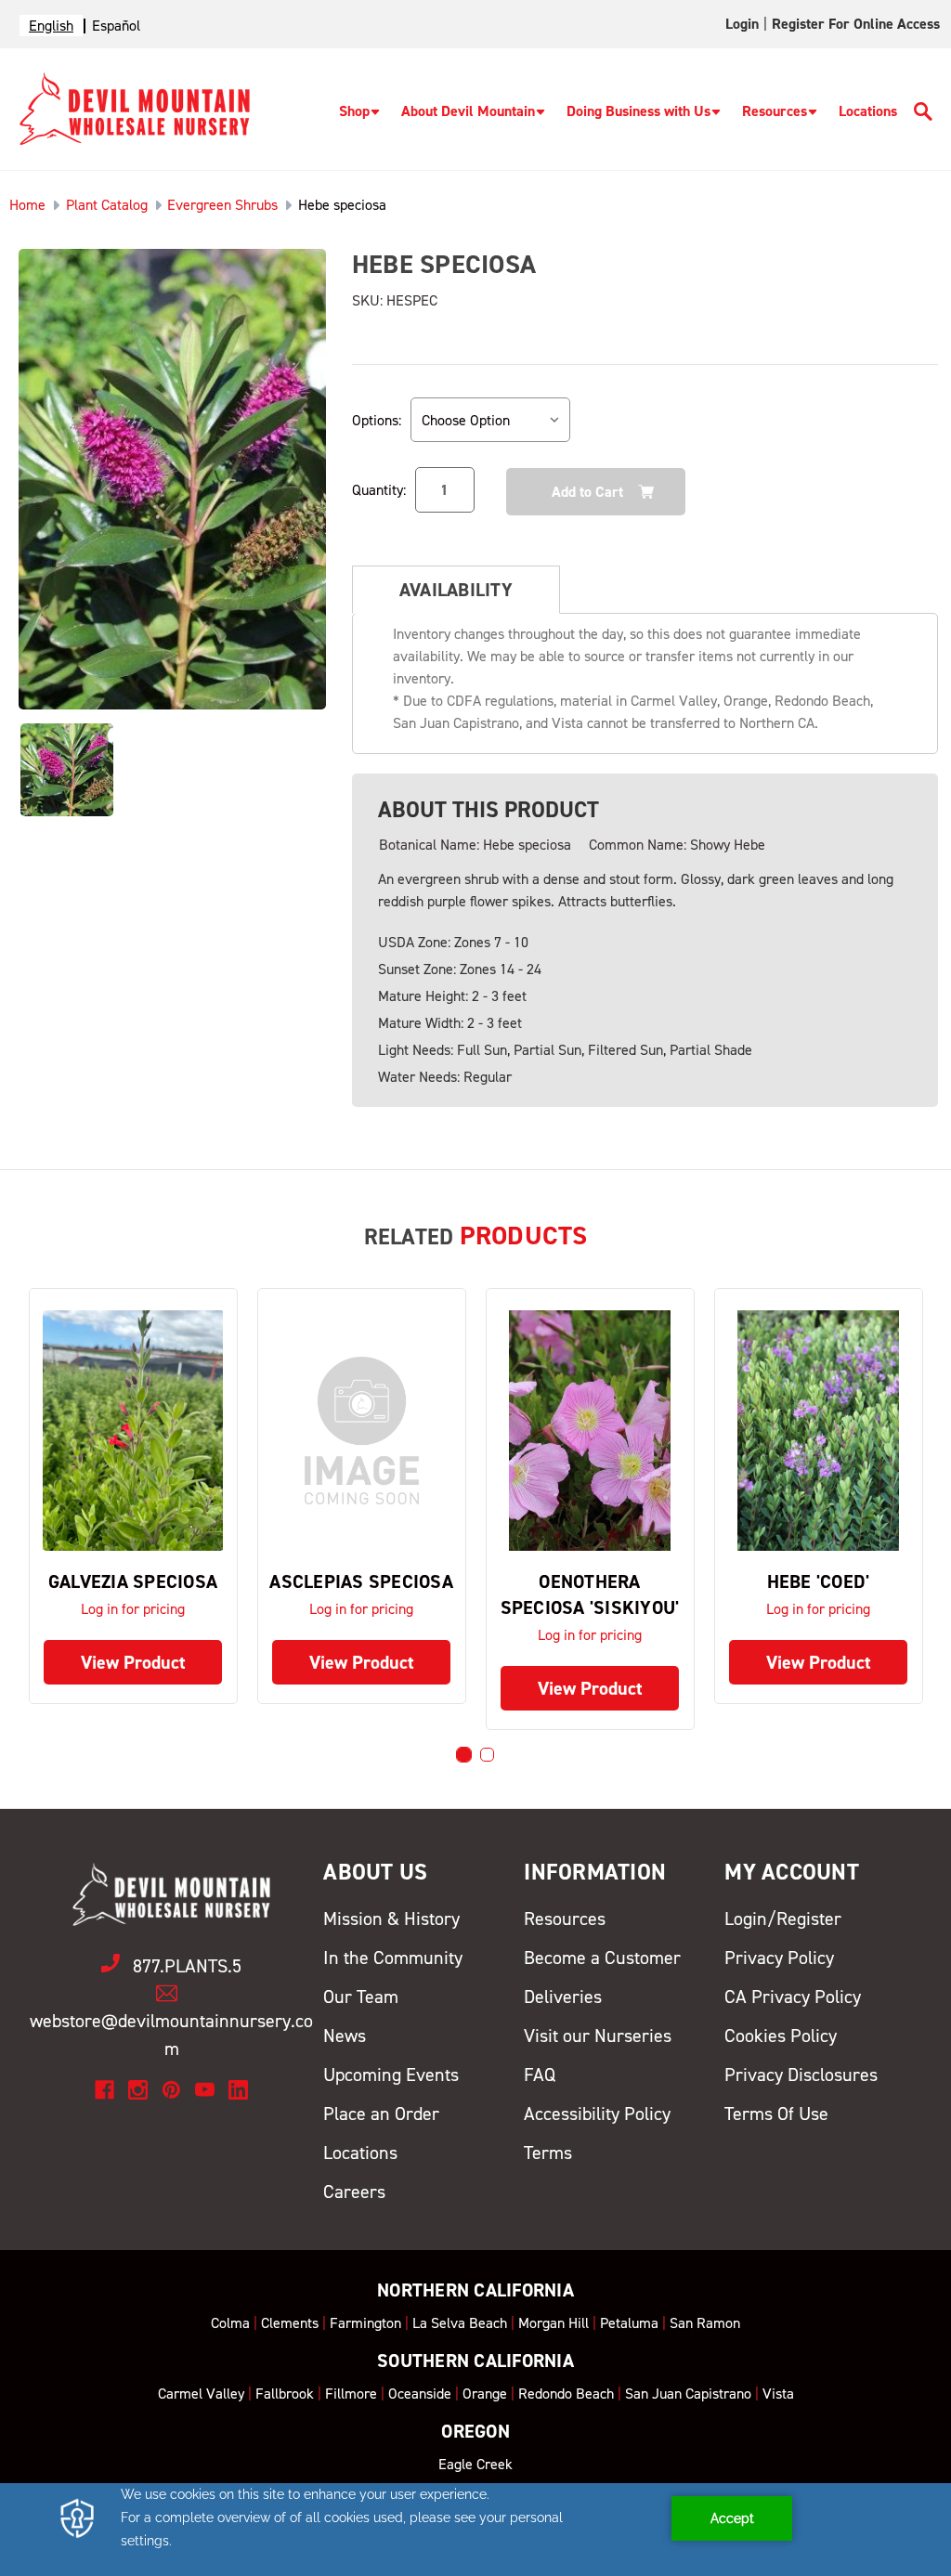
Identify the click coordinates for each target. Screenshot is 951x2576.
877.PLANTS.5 (187, 1966)
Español (116, 26)
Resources (775, 111)
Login (742, 24)
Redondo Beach (566, 2394)
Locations (868, 111)
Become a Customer (602, 1958)
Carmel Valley (201, 2394)
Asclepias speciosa (361, 1581)
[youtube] (205, 2090)
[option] (116, 26)
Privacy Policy (779, 1958)
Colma (230, 2323)
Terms (548, 2153)
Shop (354, 111)
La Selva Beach (460, 2323)
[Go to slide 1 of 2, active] (464, 1755)
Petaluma (629, 2323)
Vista (778, 2394)
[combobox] (51, 26)
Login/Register (783, 1919)
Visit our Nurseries (598, 2036)
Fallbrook (285, 2394)
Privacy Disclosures (801, 2075)
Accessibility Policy (597, 2114)
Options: (377, 420)
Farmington (365, 2323)
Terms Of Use (776, 2114)
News (345, 2036)
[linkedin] (238, 2090)
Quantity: (379, 490)
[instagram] (138, 2090)
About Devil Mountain (468, 111)
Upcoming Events (391, 2075)
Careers (354, 2192)
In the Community (393, 1958)
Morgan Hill (554, 2323)
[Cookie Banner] (475, 2530)
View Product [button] (133, 1662)
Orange (485, 2394)
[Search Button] (923, 115)
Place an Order (381, 2114)
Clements (290, 2323)
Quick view (133, 1431)
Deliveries (563, 1997)
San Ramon (705, 2323)
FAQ (540, 2075)
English (51, 26)
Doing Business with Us (638, 111)
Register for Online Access (856, 24)
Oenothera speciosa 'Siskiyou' (590, 1594)
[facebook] (104, 2090)
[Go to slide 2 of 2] (487, 1755)
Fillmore (351, 2394)
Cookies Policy (781, 2036)
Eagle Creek (475, 2464)
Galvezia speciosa (133, 1581)
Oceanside (420, 2394)
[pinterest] (171, 2090)
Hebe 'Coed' (819, 1581)
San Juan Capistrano (688, 2394)
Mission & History (391, 1919)
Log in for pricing (133, 1609)
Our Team (361, 1997)
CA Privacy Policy (793, 1997)
